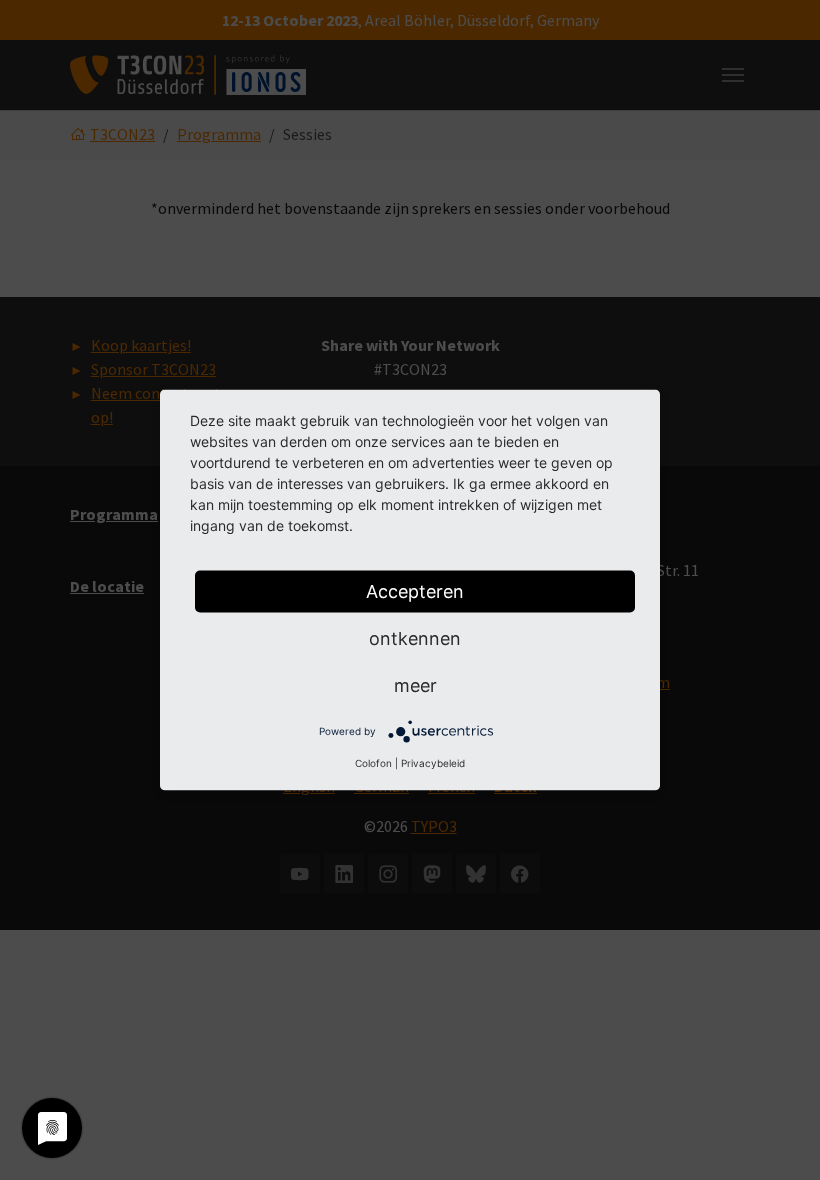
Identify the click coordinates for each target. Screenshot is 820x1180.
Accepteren (415, 591)
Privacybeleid (433, 763)
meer (415, 685)
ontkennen (415, 638)
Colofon (373, 763)
